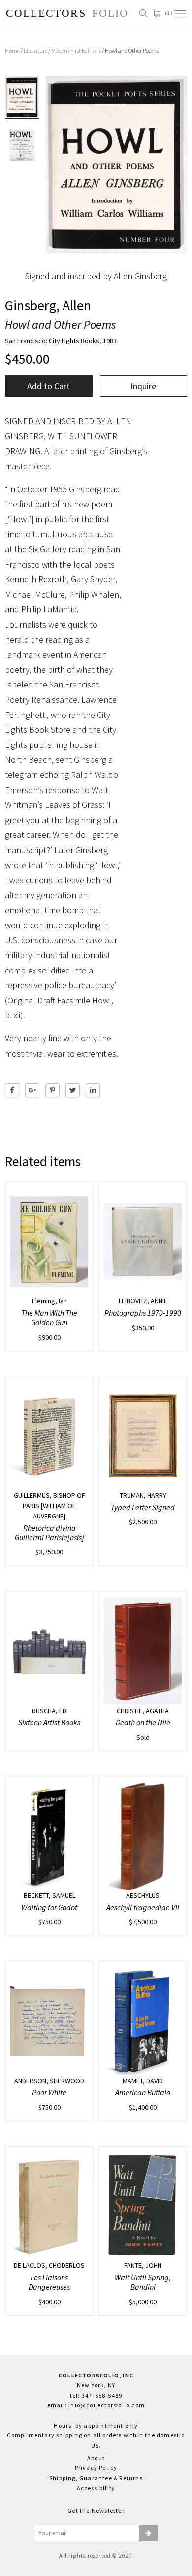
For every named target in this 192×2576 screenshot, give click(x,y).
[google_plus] (32, 1090)
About (96, 2458)
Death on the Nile (143, 1722)
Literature (35, 50)
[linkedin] (93, 1090)
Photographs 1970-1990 (143, 1313)
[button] (148, 2533)
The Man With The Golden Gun (49, 1317)
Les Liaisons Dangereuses (49, 2282)
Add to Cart (48, 386)
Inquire (143, 386)
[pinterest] (52, 1090)
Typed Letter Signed (143, 1507)
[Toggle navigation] (180, 13)
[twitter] (73, 1090)
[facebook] (12, 1090)
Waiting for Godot (49, 1907)
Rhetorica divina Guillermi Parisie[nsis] (49, 1532)
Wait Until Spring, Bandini (143, 2282)
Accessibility (96, 2488)
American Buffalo (143, 2092)
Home (12, 50)
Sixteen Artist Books (49, 1722)
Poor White (49, 2092)
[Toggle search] (143, 13)
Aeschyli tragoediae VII (143, 1907)
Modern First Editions (76, 50)
